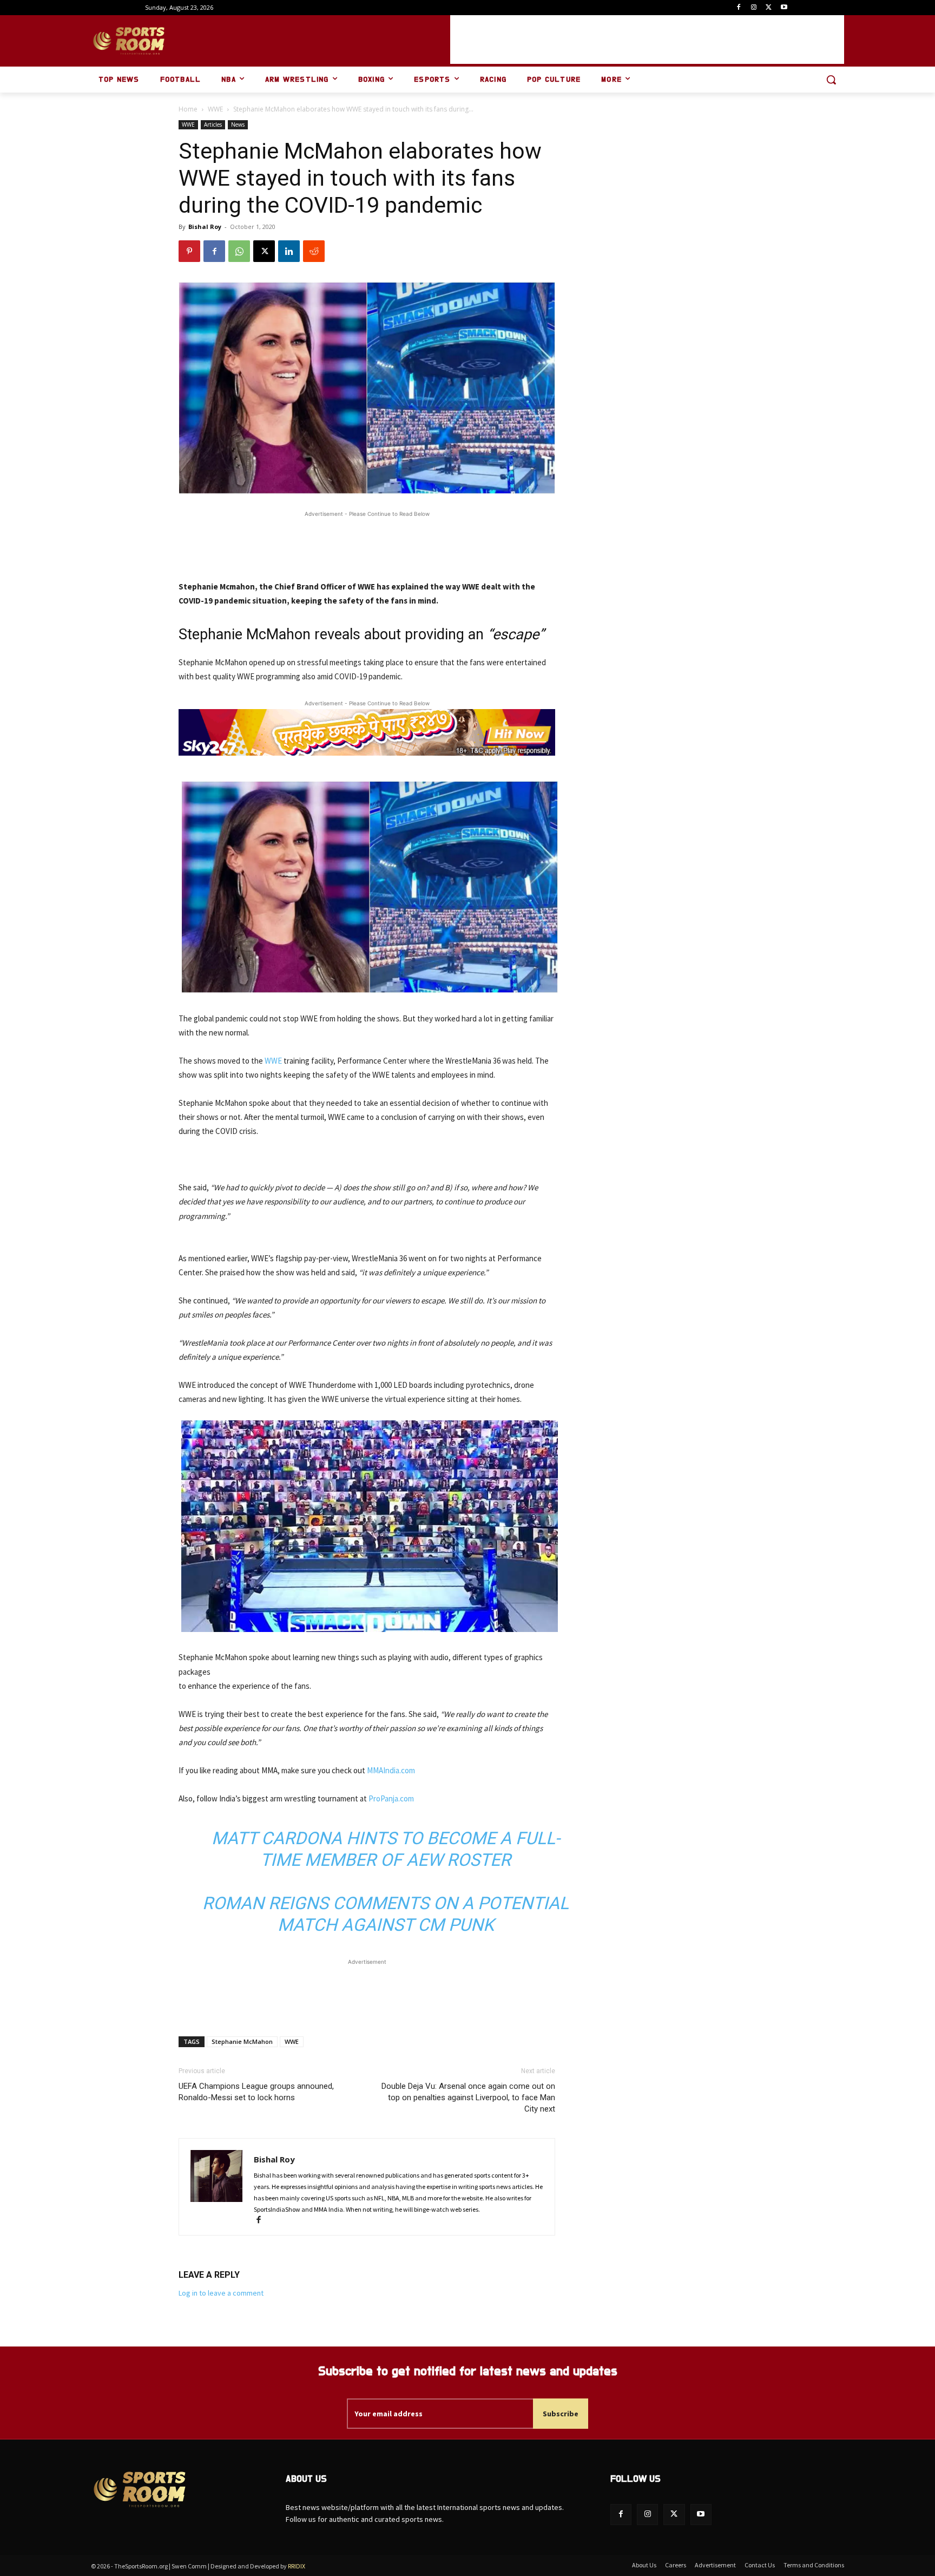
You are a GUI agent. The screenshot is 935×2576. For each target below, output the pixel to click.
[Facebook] (739, 8)
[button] (831, 80)
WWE (215, 109)
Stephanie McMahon (242, 2041)
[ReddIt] (314, 251)
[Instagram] (754, 8)
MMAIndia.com (391, 1770)
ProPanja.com (391, 1798)
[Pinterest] (189, 251)
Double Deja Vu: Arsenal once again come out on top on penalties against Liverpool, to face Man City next (468, 2097)
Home (188, 109)
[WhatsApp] (239, 251)
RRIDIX (297, 2566)
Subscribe (561, 2414)
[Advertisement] (647, 40)
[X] (769, 8)
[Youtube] (784, 8)
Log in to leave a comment (221, 2293)
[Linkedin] (289, 251)
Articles (213, 124)
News (238, 124)
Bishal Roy (205, 227)
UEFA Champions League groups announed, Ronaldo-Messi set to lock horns (256, 2092)
